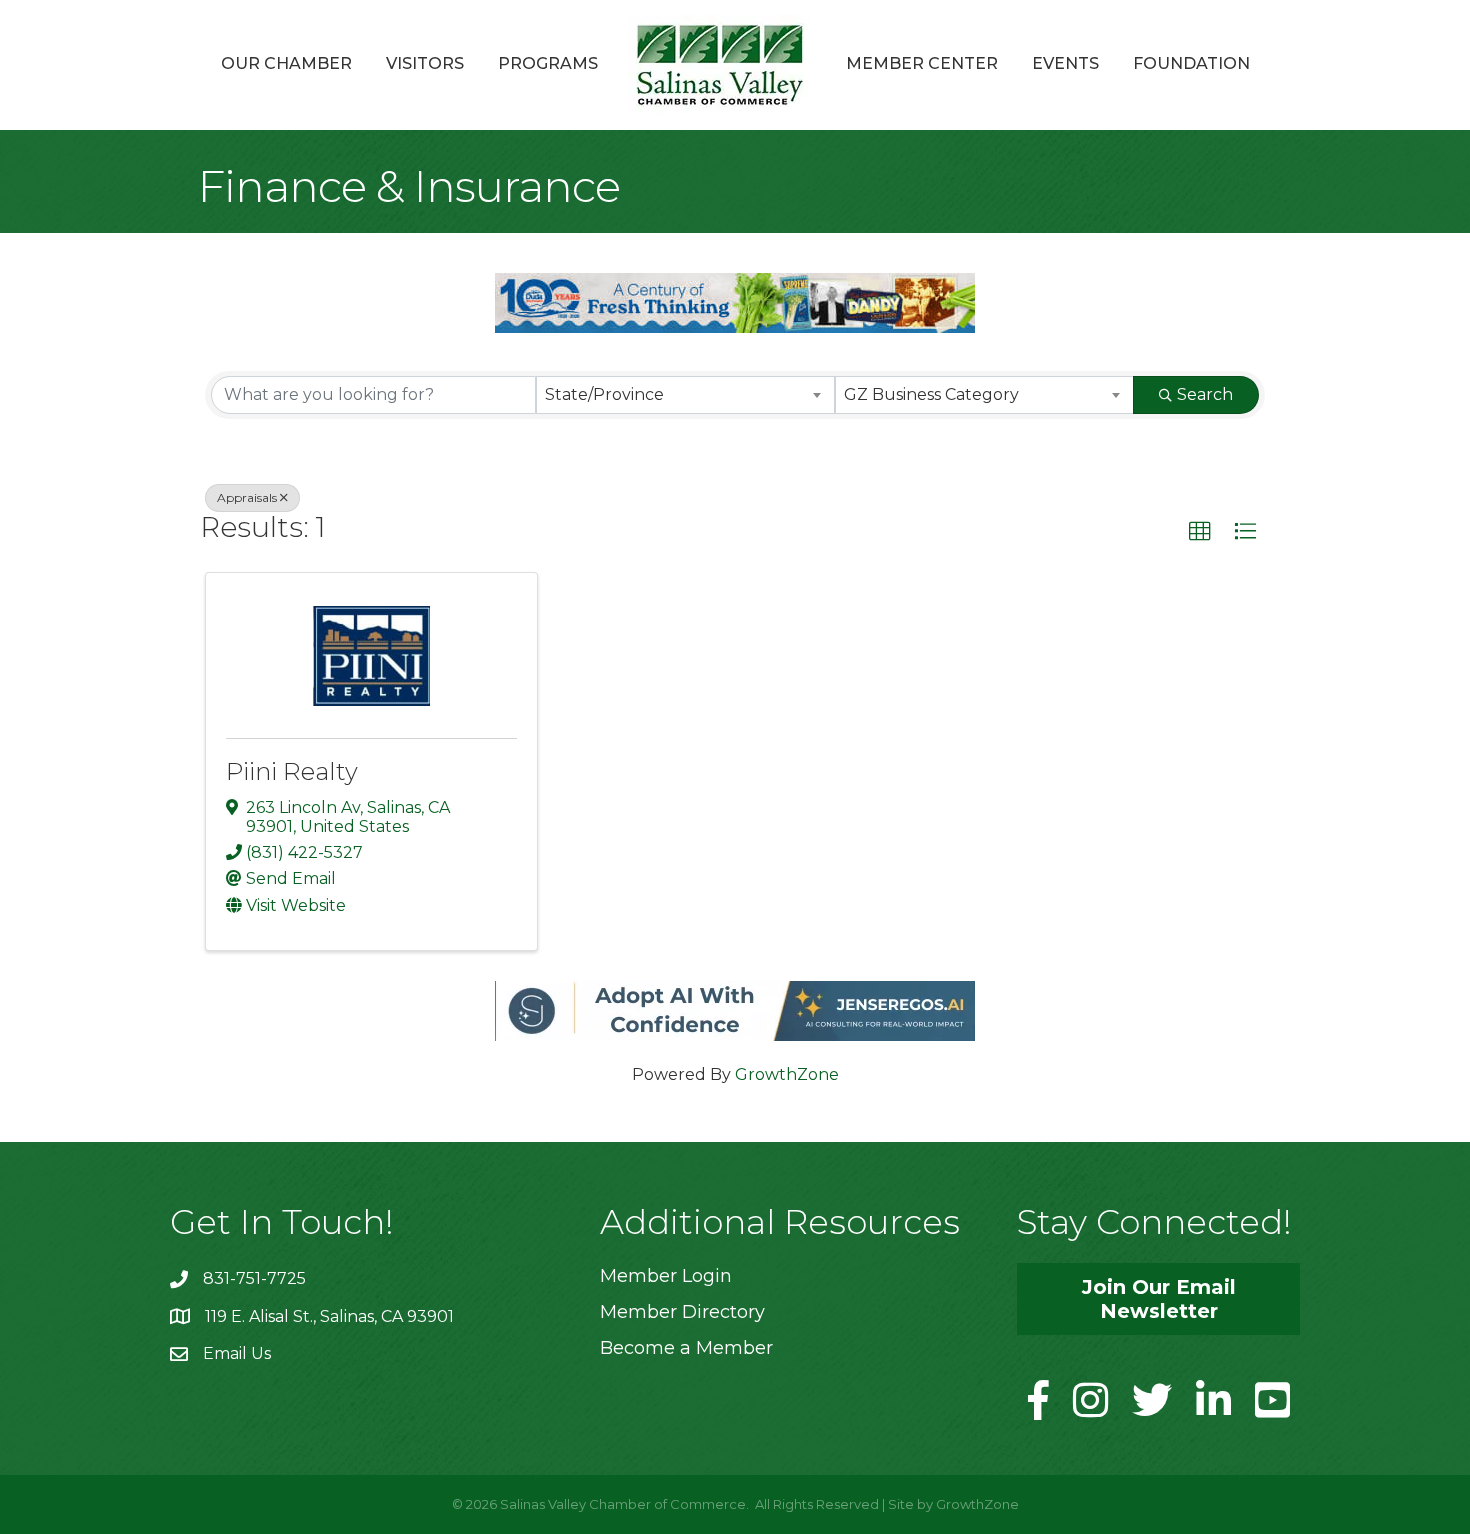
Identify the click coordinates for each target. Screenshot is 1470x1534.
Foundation (1191, 63)
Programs (548, 63)
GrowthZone (787, 1074)
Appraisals (247, 497)
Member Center (922, 63)
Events (1065, 63)
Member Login (666, 1276)
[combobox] (685, 395)
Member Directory (682, 1312)
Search (1205, 394)
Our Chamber (286, 63)
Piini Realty (292, 771)
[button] (1200, 532)
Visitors (425, 63)
